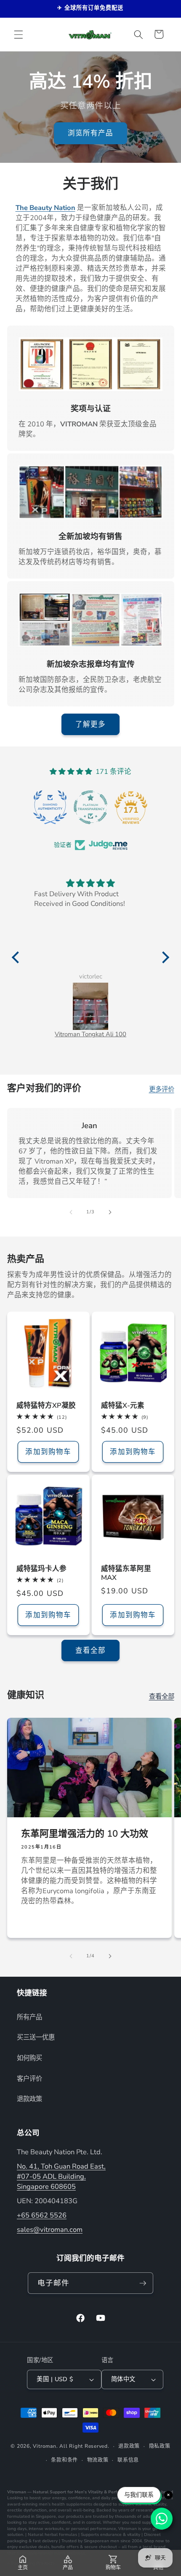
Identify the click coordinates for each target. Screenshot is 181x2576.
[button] (19, 34)
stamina (143, 2504)
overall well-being (76, 2510)
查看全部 (90, 1650)
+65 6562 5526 (42, 2215)
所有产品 (29, 2017)
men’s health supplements (65, 2504)
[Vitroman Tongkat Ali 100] (90, 1006)
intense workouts (46, 2529)
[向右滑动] (110, 1212)
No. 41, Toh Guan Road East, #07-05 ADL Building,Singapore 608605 (61, 2176)
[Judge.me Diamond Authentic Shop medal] (50, 807)
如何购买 (29, 2058)
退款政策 (29, 2099)
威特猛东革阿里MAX (126, 1573)
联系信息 (128, 2460)
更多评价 (162, 1089)
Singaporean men (101, 2541)
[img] (90, 883)
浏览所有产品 (91, 133)
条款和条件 (64, 2460)
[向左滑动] (71, 1212)
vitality (160, 2504)
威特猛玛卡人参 (41, 1569)
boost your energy (48, 2498)
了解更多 (90, 724)
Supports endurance (101, 2535)
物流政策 (98, 2460)
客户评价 (29, 2079)
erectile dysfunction (27, 2510)
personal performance (94, 2529)
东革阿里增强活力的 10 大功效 (85, 1834)
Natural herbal (43, 2535)
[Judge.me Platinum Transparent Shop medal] (90, 807)
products (75, 2517)
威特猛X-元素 (123, 1405)
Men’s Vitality (89, 2492)
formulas (68, 2535)
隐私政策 (160, 2446)
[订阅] (143, 2283)
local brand (154, 2547)
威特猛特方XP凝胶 (46, 1405)
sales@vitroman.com (50, 2230)
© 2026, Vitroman (33, 2446)
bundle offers (65, 2547)
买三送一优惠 (36, 2037)
